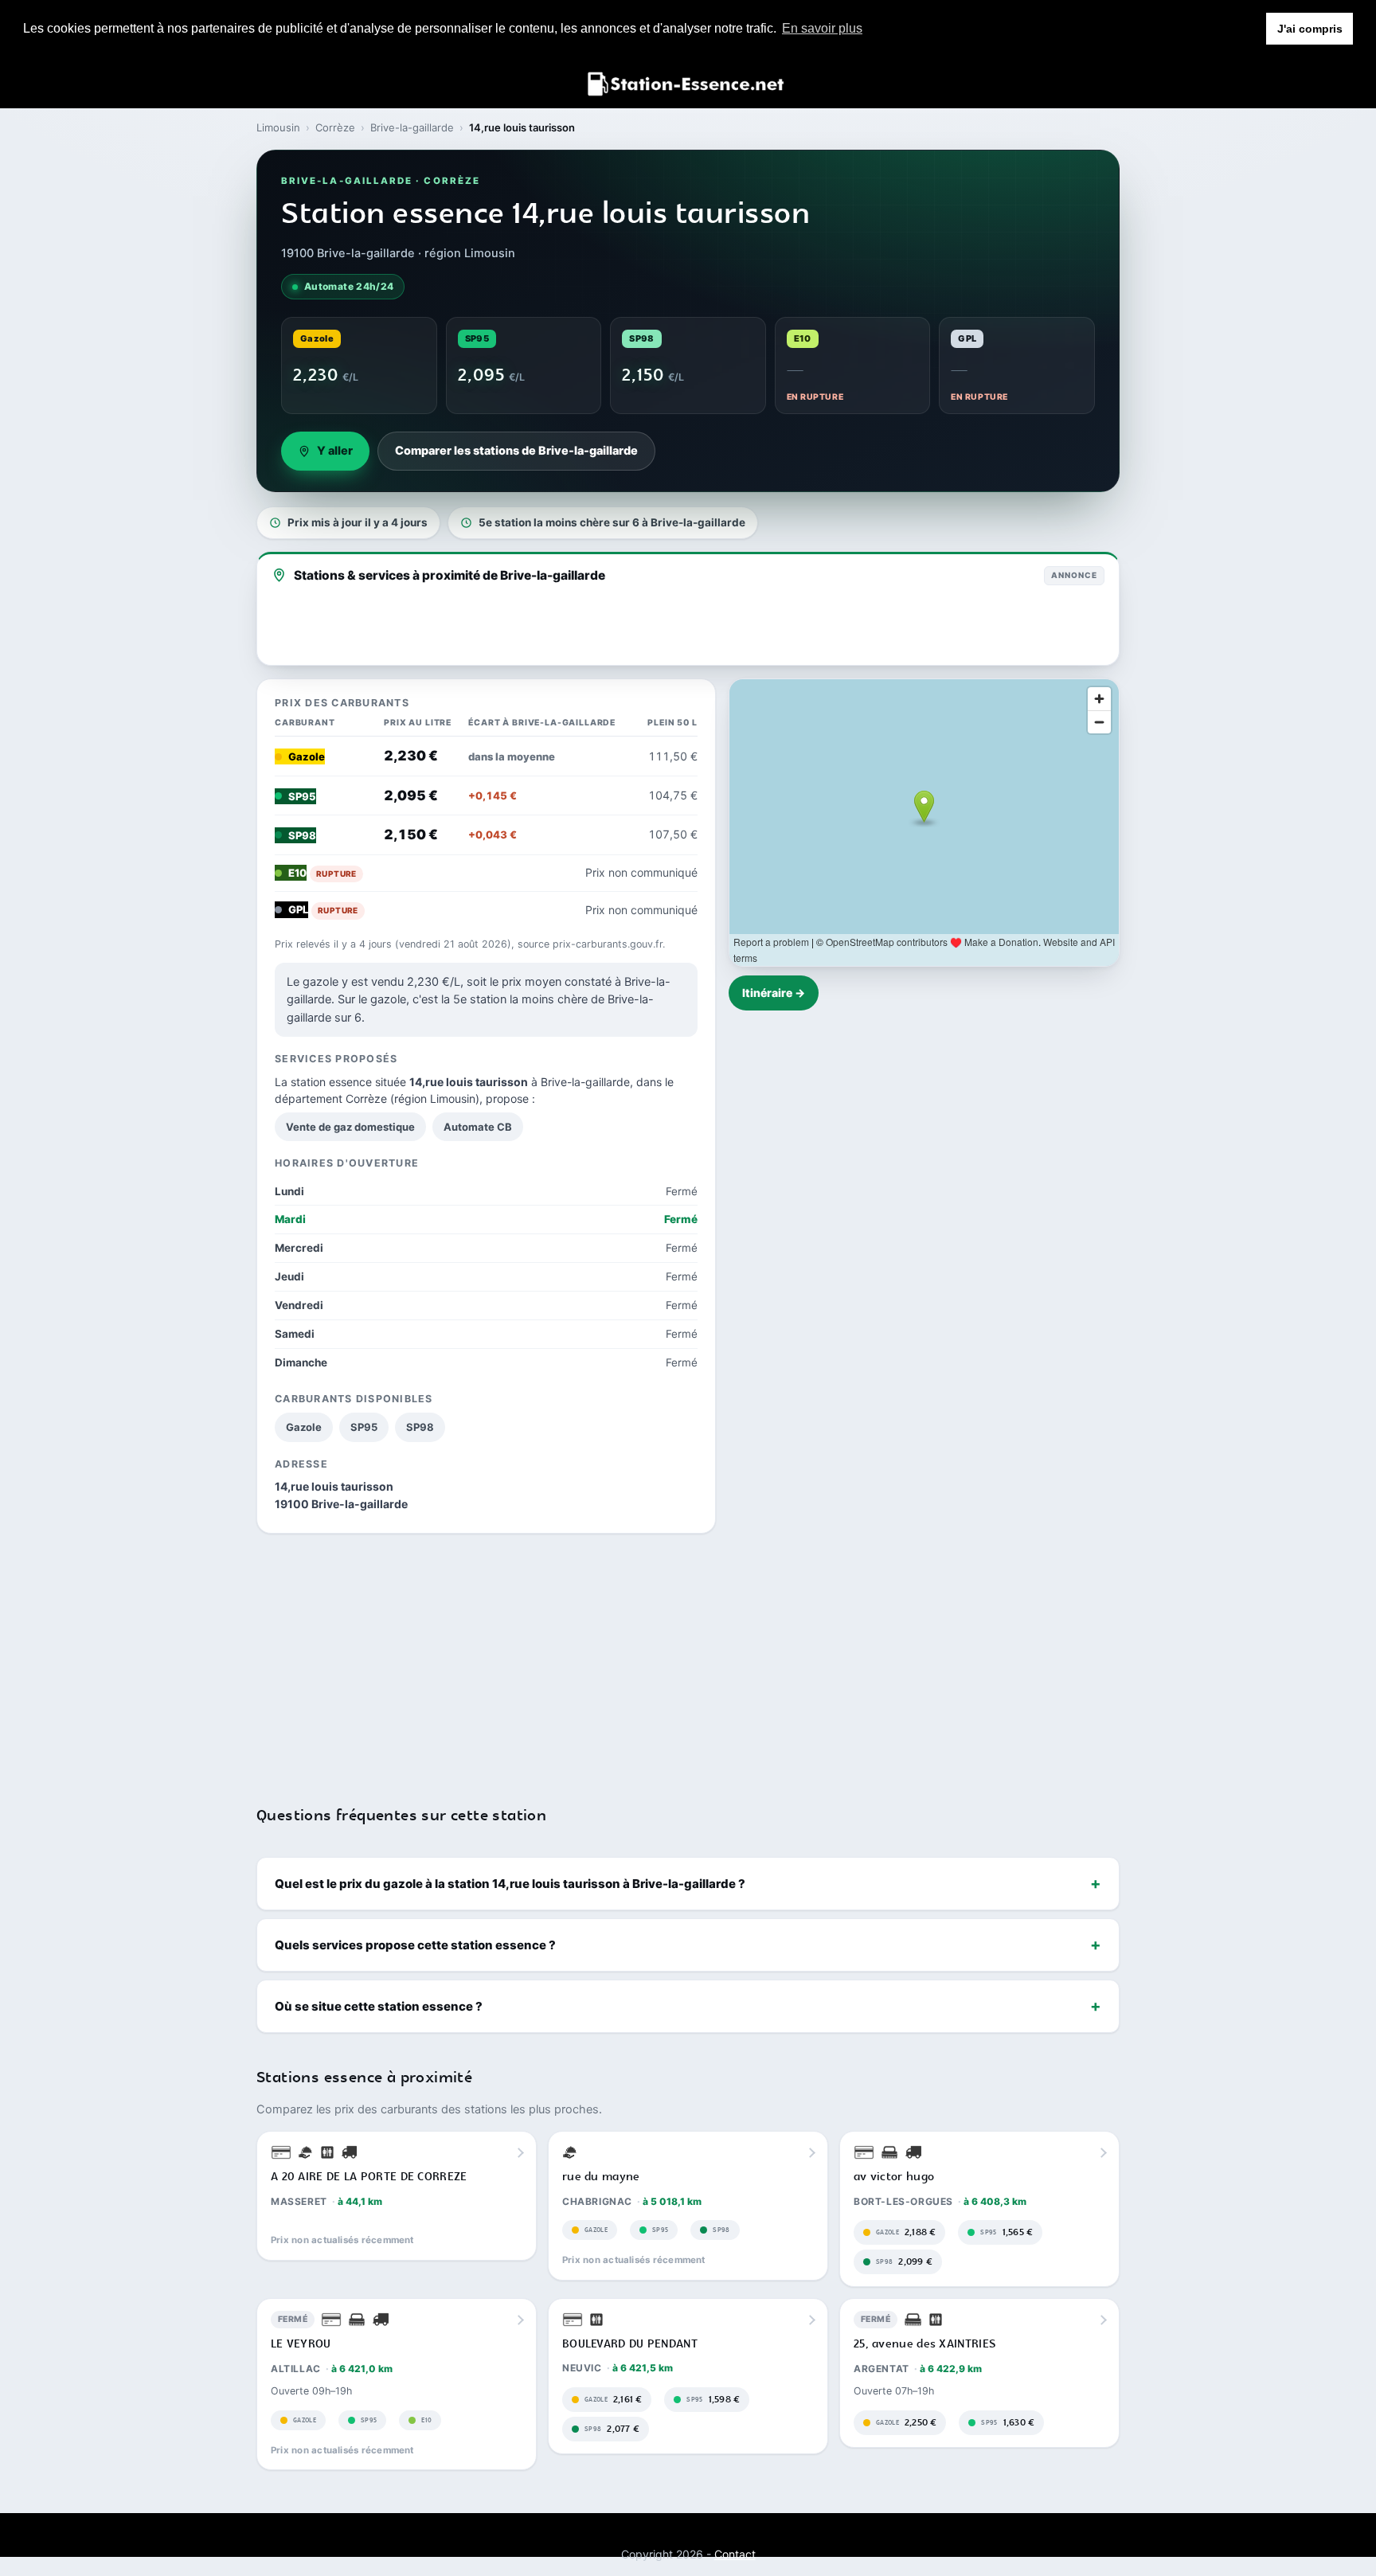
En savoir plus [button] (822, 28)
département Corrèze (331, 1098)
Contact (735, 2554)
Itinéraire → (774, 993)
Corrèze (335, 127)
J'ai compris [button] (1310, 29)
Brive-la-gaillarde (412, 127)
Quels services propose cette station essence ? (415, 1945)
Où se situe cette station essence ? (379, 2006)
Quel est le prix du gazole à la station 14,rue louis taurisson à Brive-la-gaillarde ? (510, 1884)
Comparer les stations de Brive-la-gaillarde (516, 451)
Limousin (278, 127)
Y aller (335, 451)
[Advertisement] (688, 1659)
